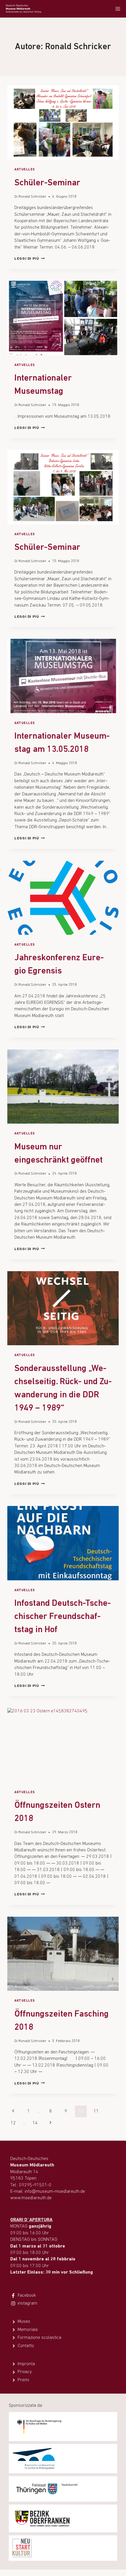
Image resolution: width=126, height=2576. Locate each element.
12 (13, 2123)
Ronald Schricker (32, 197)
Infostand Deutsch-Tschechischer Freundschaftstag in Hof (63, 1617)
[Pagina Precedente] (13, 2111)
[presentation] (63, 123)
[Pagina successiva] (50, 2123)
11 (96, 2111)
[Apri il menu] (118, 9)
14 (35, 2123)
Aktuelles (25, 170)
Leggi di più (30, 259)
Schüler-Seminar (47, 183)
